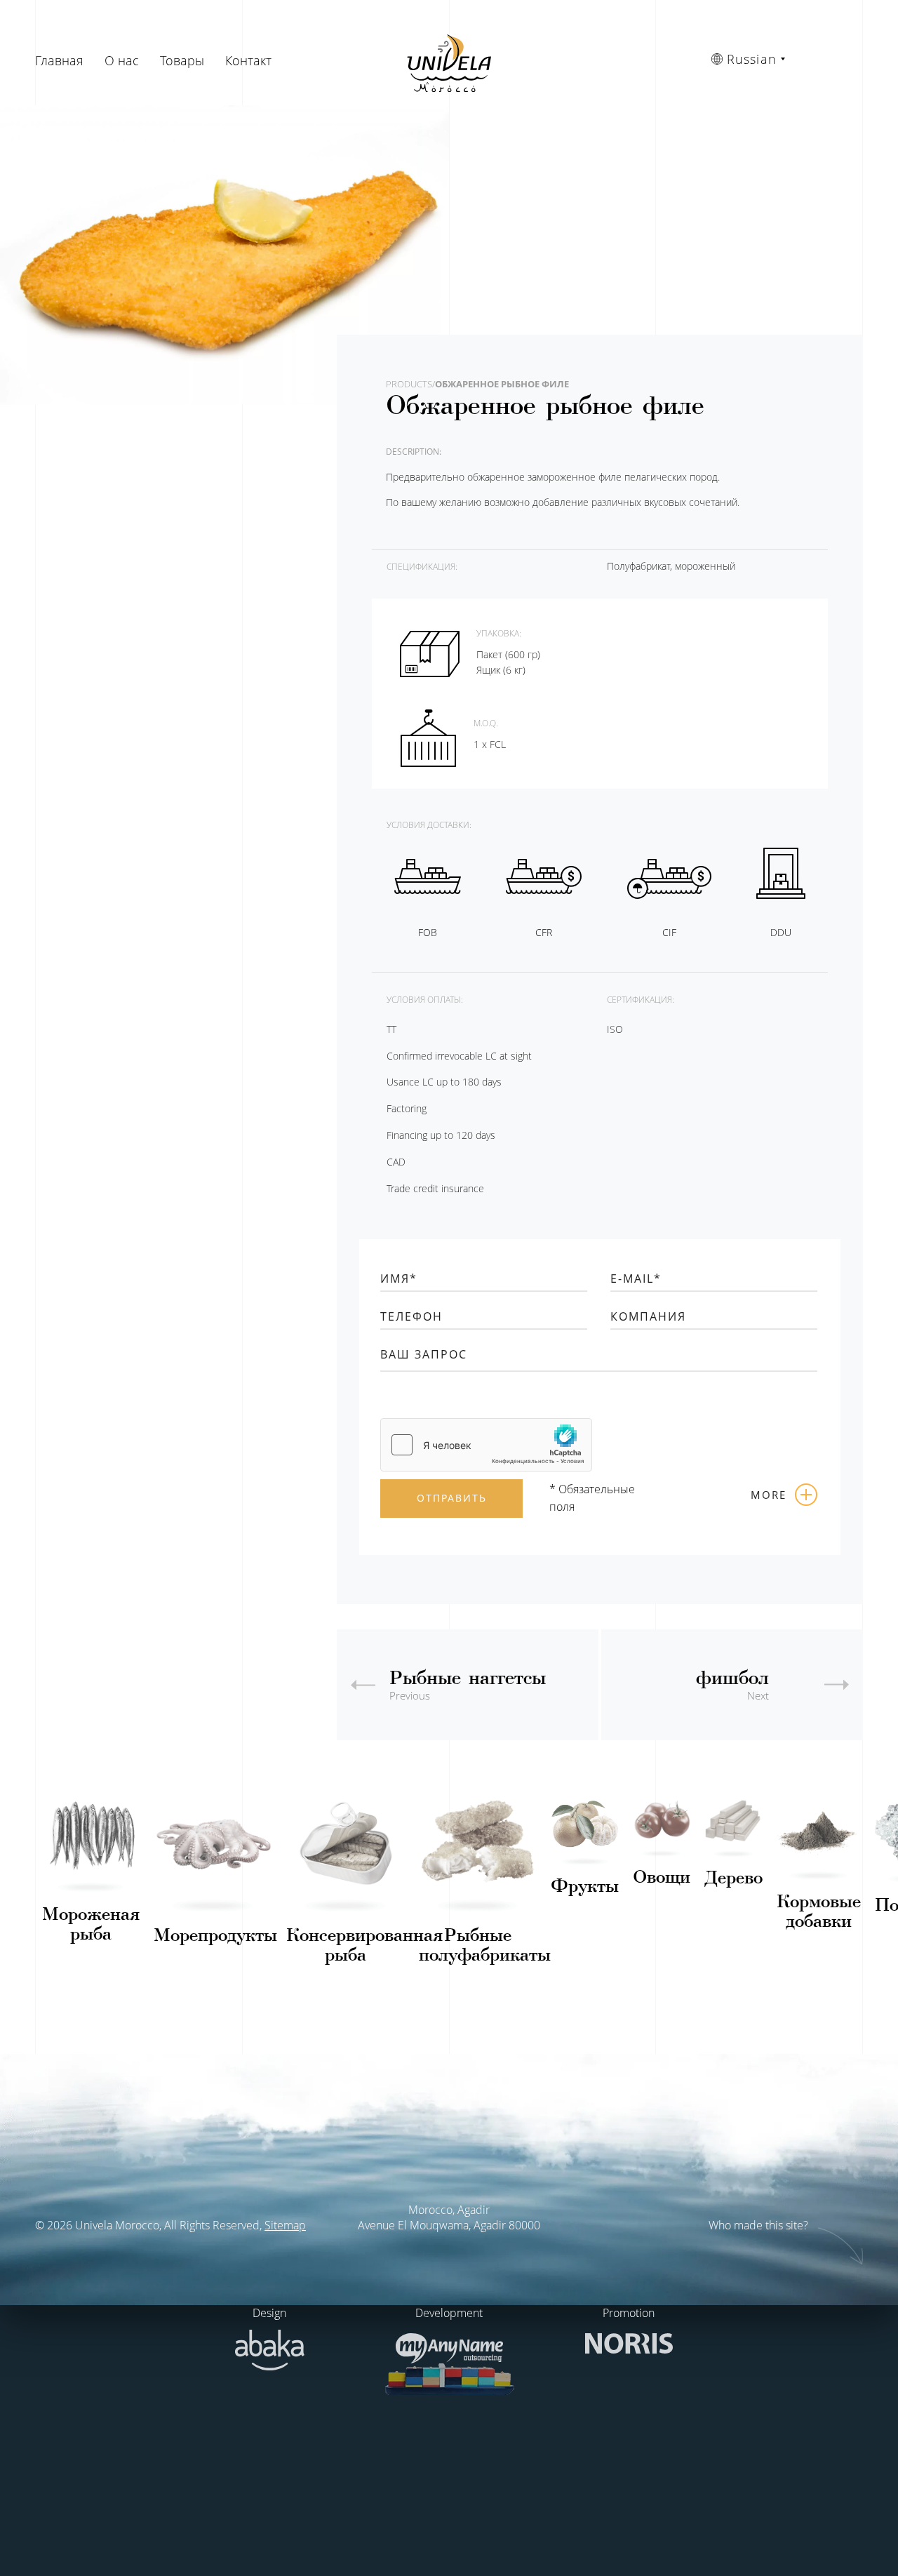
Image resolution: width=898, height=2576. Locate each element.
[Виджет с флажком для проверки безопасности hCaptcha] (486, 1445)
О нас (122, 60)
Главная (59, 60)
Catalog (91, 1883)
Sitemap (285, 2225)
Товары (182, 60)
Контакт (248, 60)
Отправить (452, 1498)
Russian (752, 59)
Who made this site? (760, 2225)
